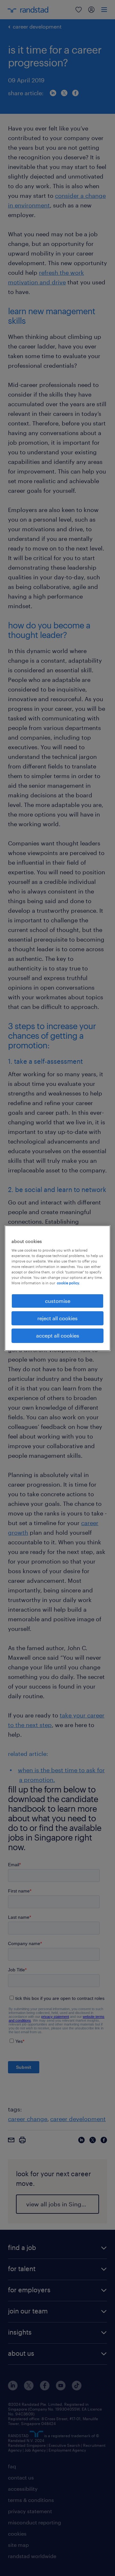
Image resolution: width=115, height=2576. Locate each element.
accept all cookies (58, 1335)
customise (58, 1301)
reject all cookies (57, 1318)
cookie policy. (68, 1283)
